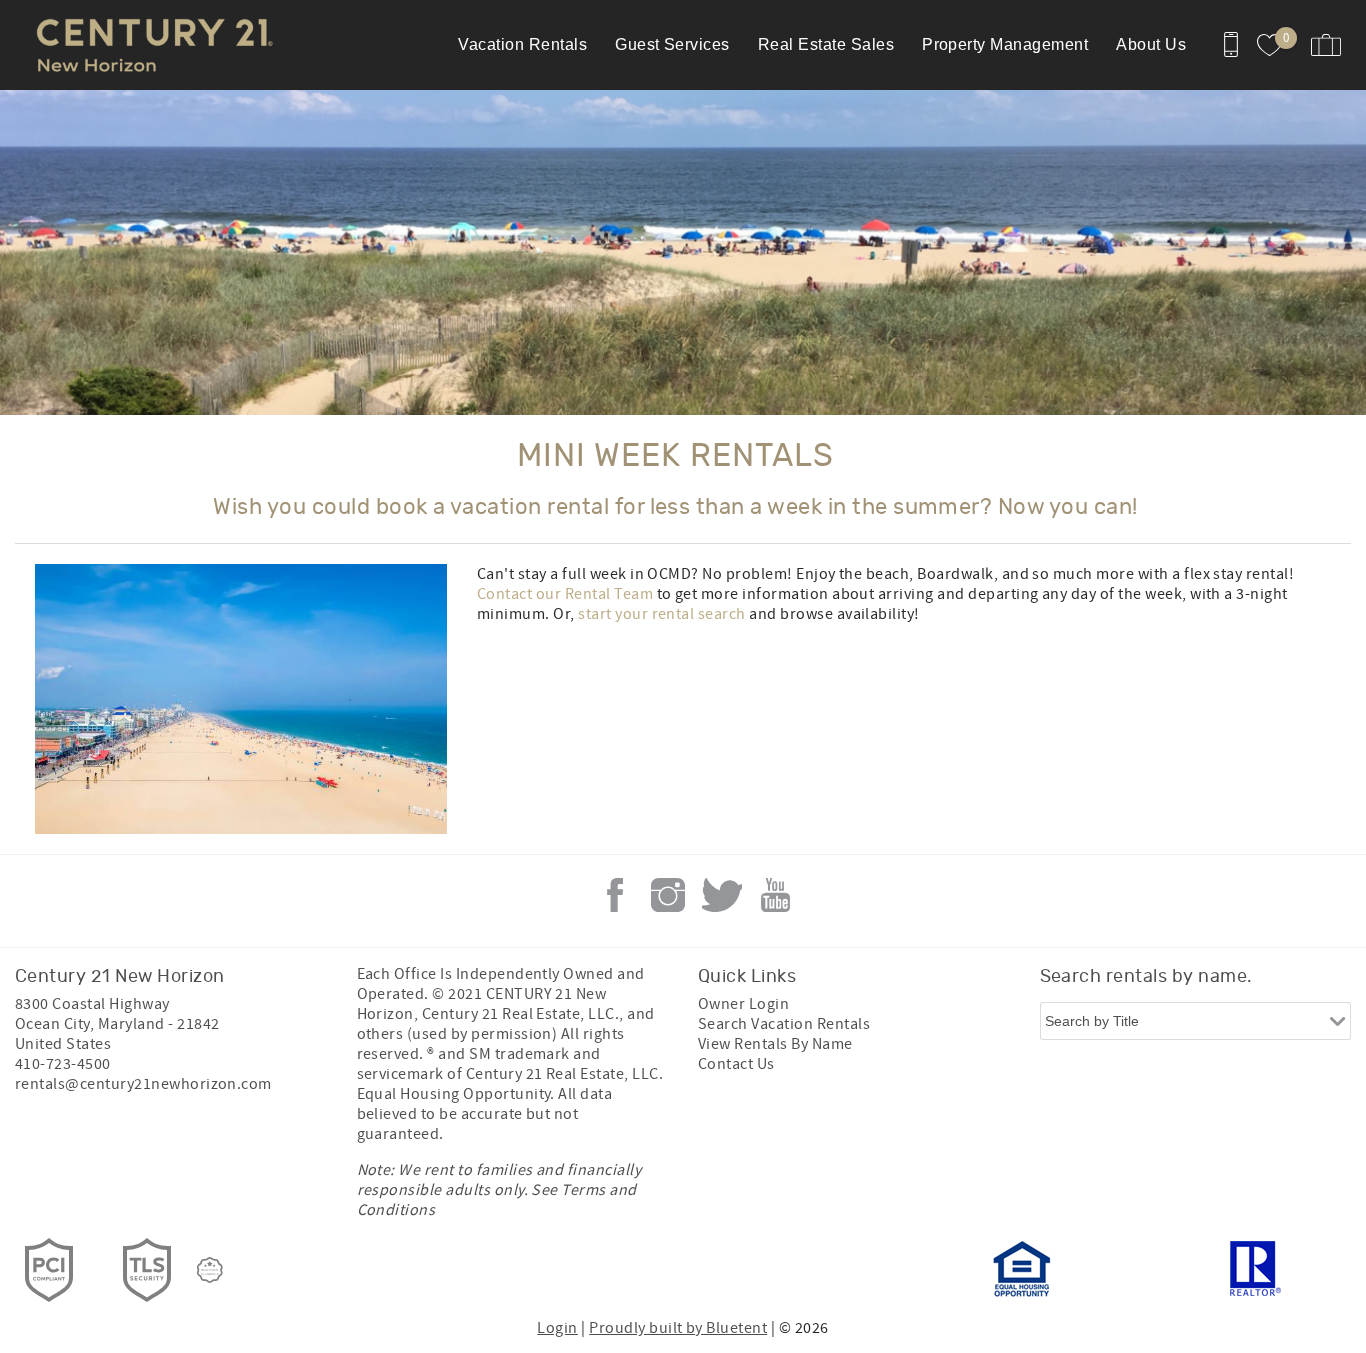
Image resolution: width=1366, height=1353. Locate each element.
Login (557, 1328)
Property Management (1005, 44)
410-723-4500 (63, 1064)
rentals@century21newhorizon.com (143, 1084)
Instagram (668, 895)
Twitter (722, 895)
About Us (1151, 44)
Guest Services (672, 44)
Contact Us (736, 1064)
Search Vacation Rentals (784, 1024)
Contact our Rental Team (565, 594)
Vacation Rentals (522, 44)
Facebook (615, 895)
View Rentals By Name (775, 1044)
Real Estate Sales (826, 44)
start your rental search (662, 614)
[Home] (152, 45)
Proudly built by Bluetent (678, 1328)
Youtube (775, 895)
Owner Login (743, 1004)
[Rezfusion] (210, 1270)
